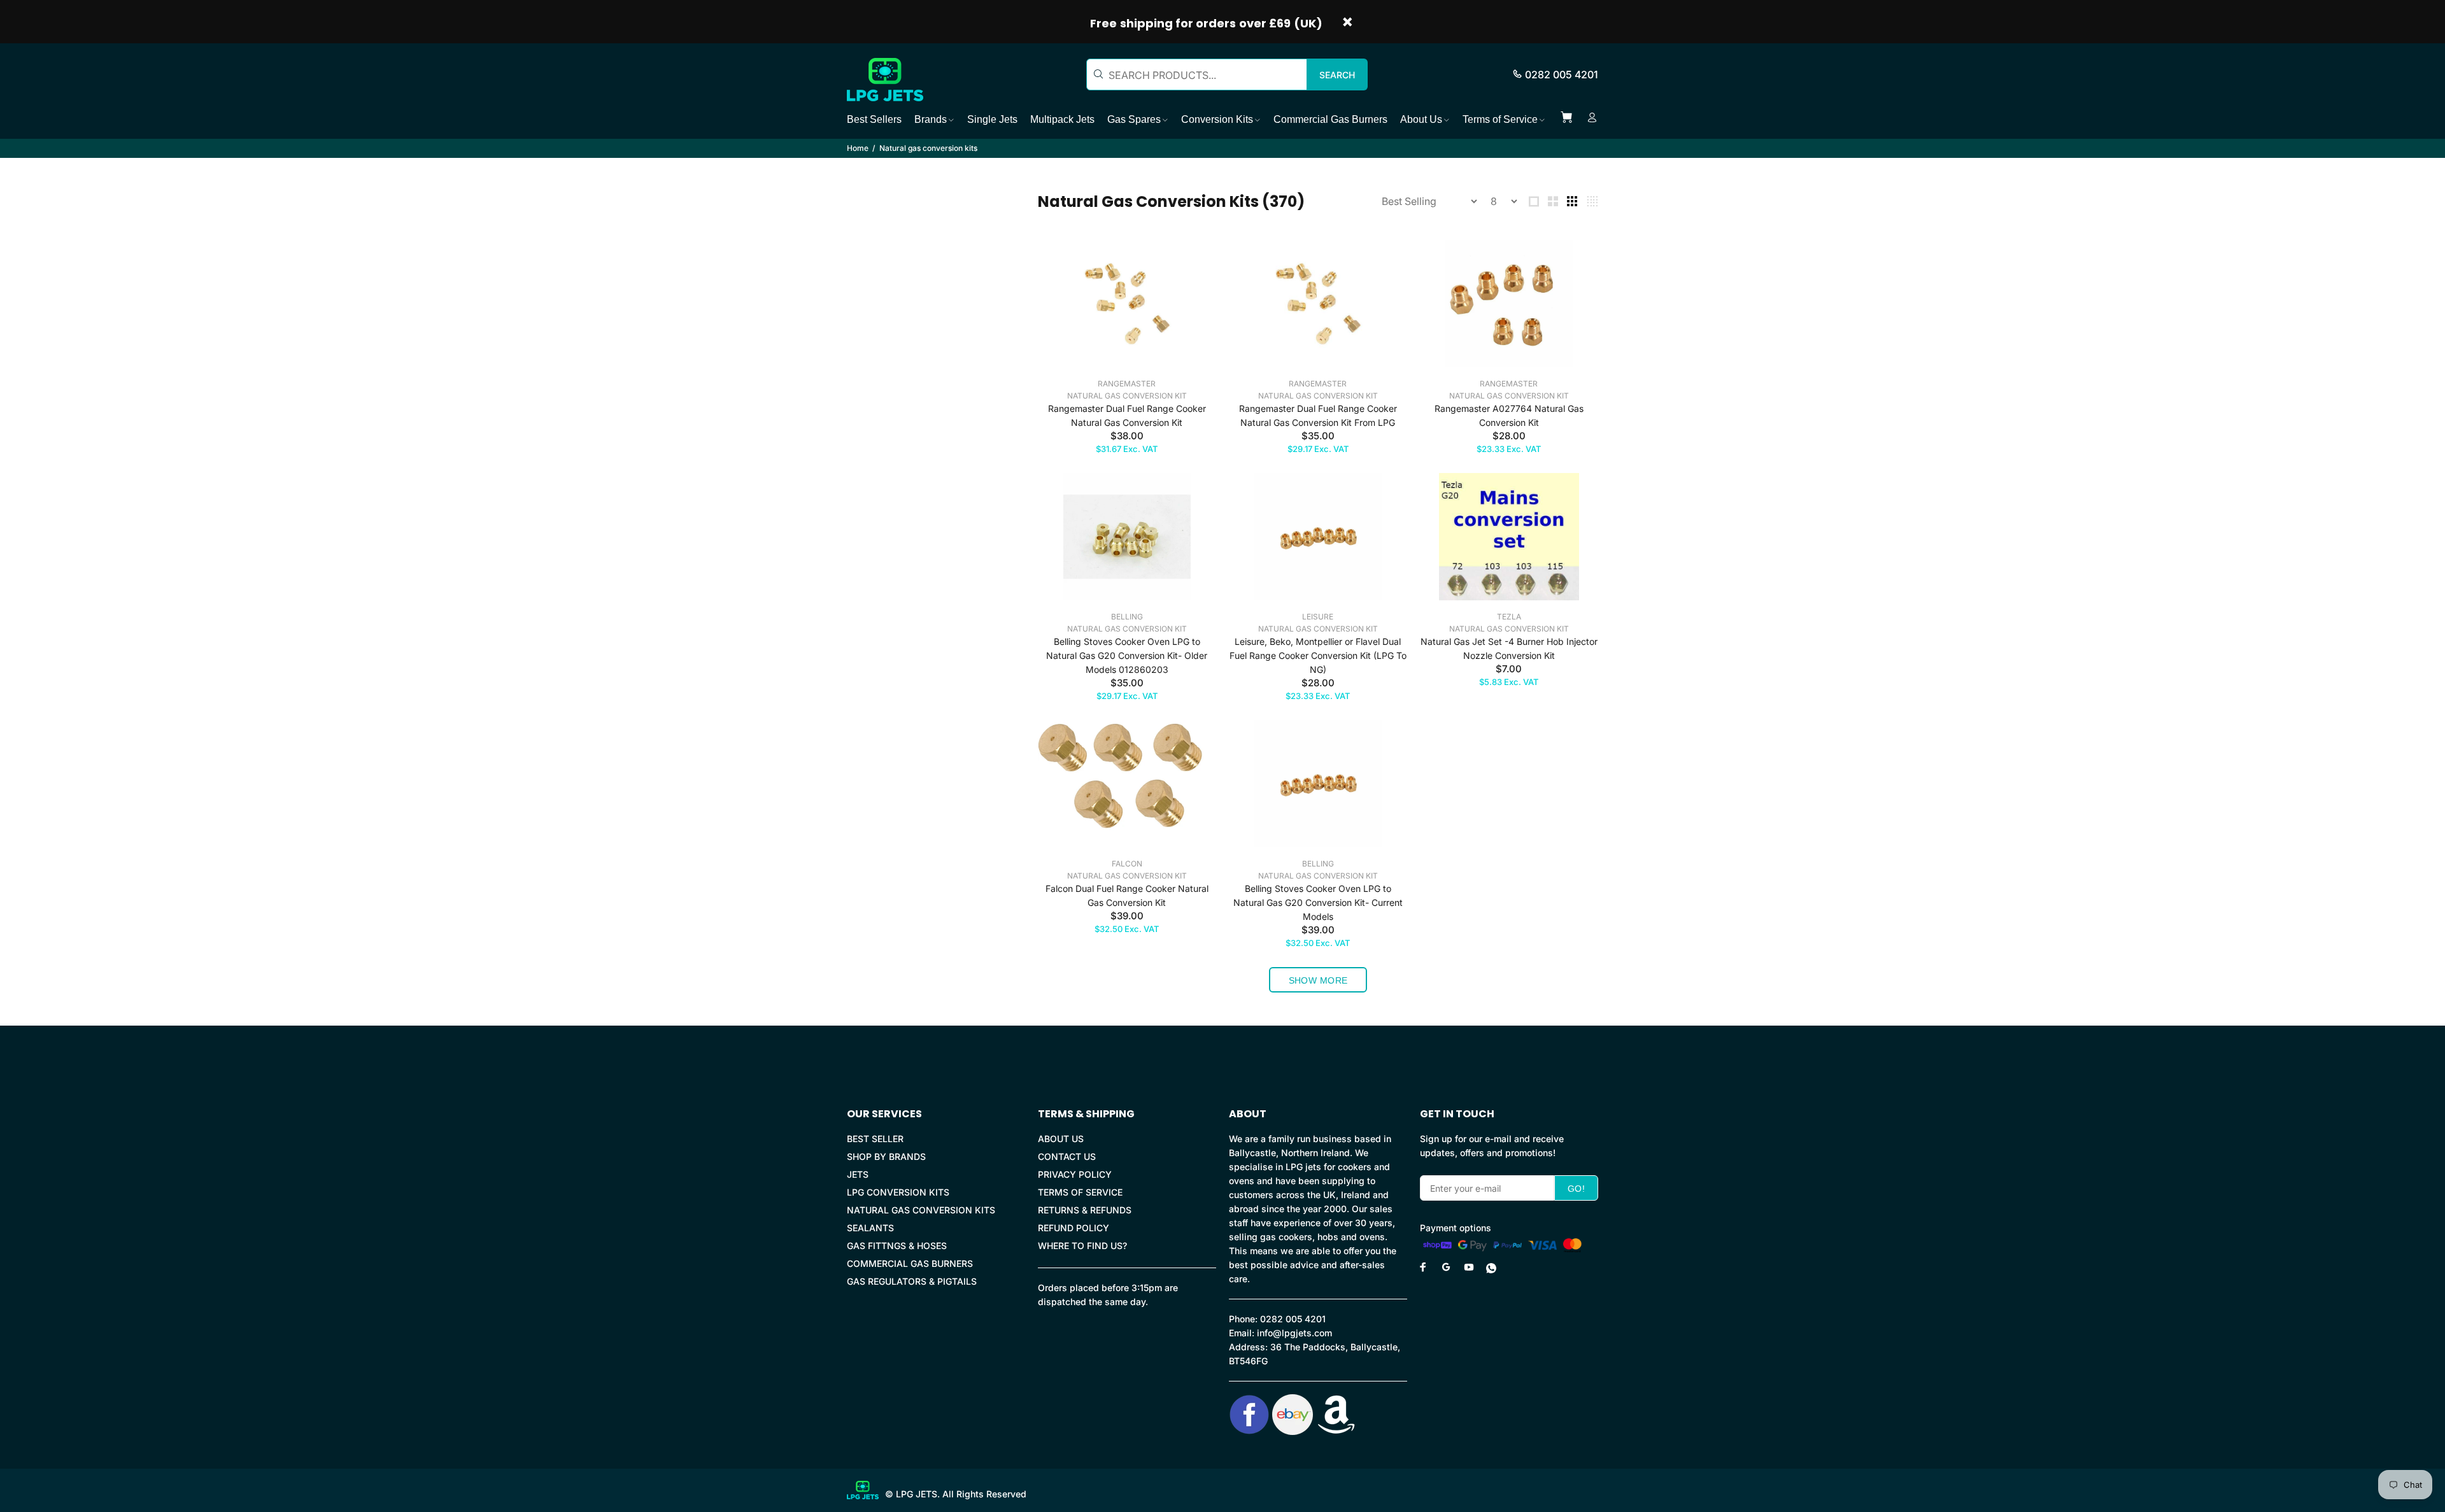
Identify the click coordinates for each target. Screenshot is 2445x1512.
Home (858, 148)
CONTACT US (1067, 1156)
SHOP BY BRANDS (886, 1156)
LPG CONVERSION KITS (898, 1192)
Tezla (1509, 617)
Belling (1127, 617)
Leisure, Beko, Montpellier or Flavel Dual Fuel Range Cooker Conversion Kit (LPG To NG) (1318, 655)
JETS (858, 1174)
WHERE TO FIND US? (1082, 1246)
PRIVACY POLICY (1075, 1174)
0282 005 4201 (1562, 74)
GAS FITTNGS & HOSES (897, 1246)
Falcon (1127, 864)
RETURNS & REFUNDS (1085, 1210)
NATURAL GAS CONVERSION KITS (921, 1210)
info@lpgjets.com (1294, 1333)
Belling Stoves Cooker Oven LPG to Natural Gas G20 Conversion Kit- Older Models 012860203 (1127, 655)
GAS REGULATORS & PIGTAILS (912, 1281)
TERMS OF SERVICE (1080, 1192)
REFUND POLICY (1074, 1228)
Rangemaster (1127, 384)
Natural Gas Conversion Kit (1127, 396)
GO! (1576, 1189)
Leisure (1318, 617)
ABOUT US (1061, 1139)
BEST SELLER (875, 1139)
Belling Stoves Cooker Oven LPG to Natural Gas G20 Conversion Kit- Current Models (1318, 902)
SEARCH (1337, 75)
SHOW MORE (1318, 980)
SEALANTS (870, 1228)
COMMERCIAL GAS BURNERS (910, 1263)
